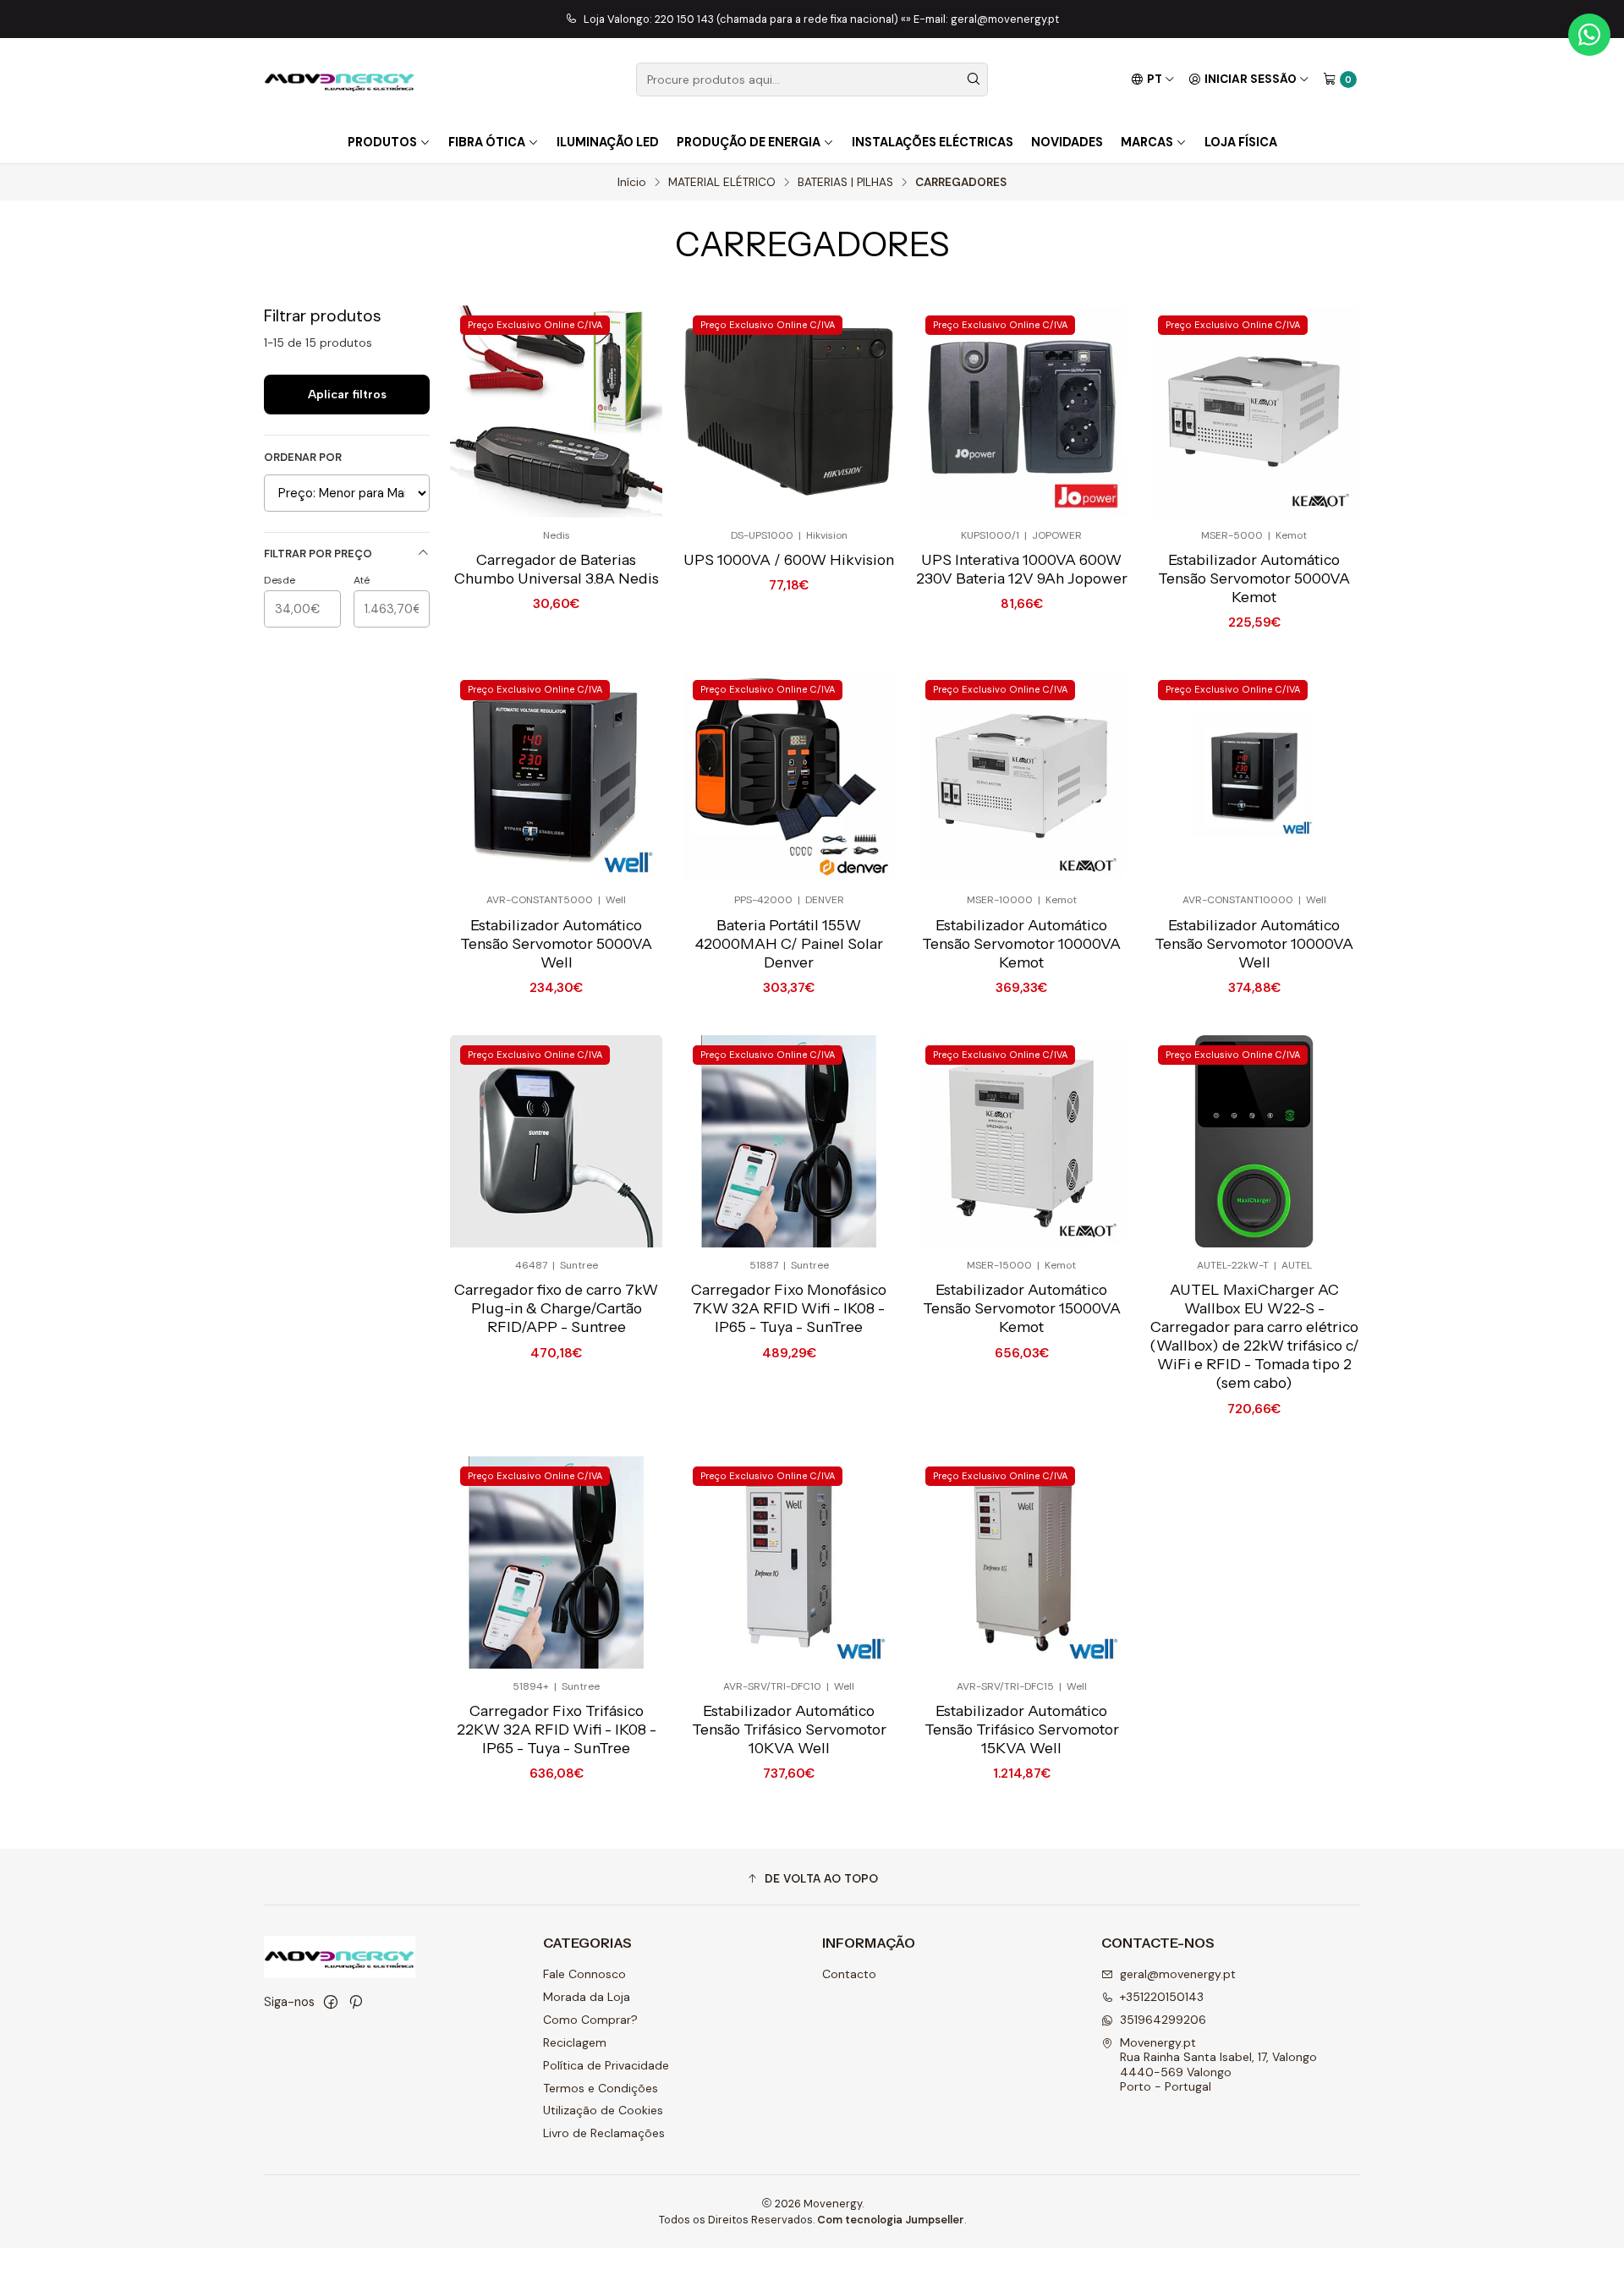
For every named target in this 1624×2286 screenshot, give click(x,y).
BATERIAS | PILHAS (845, 183)
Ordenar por (303, 458)
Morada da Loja (587, 1997)
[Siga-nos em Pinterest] (356, 2002)
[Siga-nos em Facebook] (331, 2002)
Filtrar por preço (318, 554)
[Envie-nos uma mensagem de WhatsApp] (1589, 35)
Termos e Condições (601, 2088)
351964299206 (1163, 2020)
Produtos (382, 142)
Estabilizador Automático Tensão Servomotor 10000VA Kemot (1021, 943)
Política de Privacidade (606, 2065)
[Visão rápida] (622, 411)
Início (632, 183)
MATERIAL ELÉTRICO (722, 183)
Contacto (849, 1974)
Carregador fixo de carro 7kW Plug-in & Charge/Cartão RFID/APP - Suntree (556, 1308)
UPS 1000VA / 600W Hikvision (789, 559)
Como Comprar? (590, 2020)
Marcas (1147, 142)
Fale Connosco (584, 1974)
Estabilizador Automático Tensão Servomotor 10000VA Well (1254, 943)
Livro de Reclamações (604, 2133)
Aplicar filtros (347, 394)
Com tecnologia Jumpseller (891, 2220)
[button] (812, 1879)
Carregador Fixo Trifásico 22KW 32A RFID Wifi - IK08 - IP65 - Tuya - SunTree (557, 1729)
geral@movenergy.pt (1178, 1974)
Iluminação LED (608, 142)
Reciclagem (575, 2042)
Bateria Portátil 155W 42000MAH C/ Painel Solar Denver (789, 943)
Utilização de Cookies (603, 2110)
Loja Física (1241, 142)
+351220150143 (1162, 1997)
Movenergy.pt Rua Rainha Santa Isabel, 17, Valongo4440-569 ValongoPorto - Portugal (1218, 2065)
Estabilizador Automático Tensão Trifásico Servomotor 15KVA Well (1022, 1729)
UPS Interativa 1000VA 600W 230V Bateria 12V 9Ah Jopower (1022, 569)
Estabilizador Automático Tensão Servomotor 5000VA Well (556, 943)
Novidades (1067, 142)
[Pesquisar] (974, 79)
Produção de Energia (749, 142)
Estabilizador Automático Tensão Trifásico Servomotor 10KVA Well (789, 1729)
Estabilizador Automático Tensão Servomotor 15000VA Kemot (1022, 1308)
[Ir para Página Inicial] (340, 79)
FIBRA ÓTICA (487, 142)
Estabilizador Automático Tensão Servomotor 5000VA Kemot (1254, 578)
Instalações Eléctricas (933, 142)
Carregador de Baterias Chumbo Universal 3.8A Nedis (557, 569)
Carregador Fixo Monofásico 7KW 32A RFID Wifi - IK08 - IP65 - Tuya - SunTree (789, 1308)
